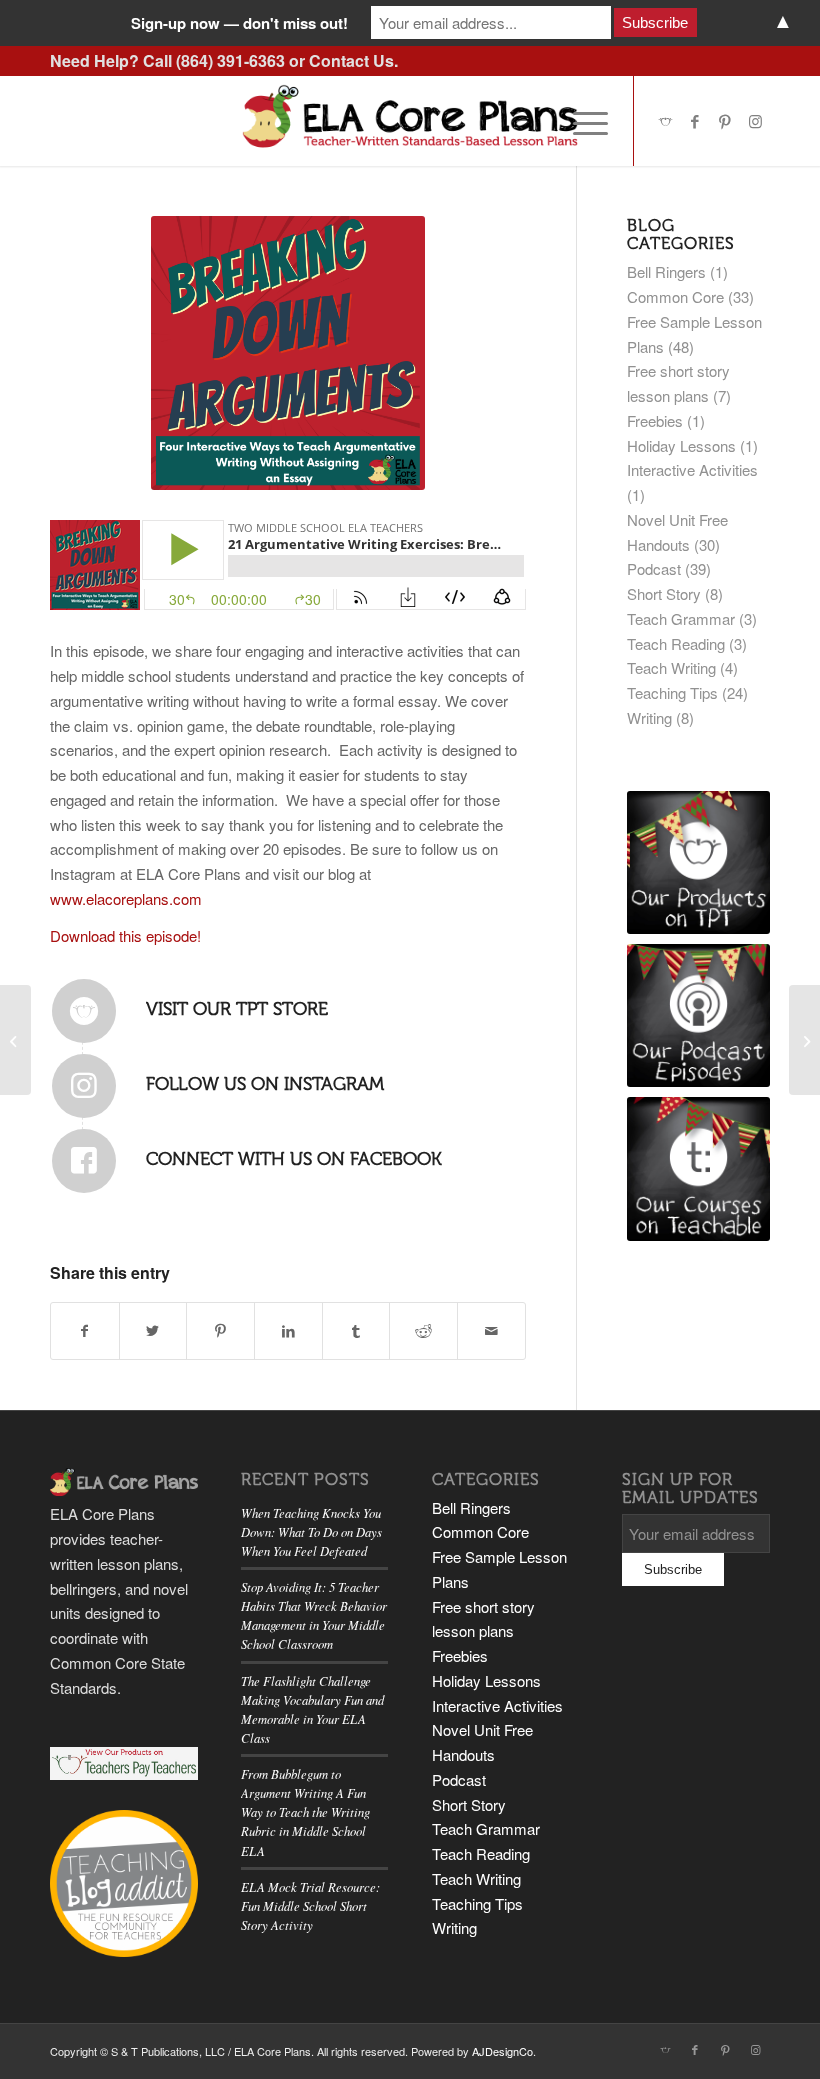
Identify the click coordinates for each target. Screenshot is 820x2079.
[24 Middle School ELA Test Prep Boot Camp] (804, 1040)
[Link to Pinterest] (725, 121)
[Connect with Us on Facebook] (84, 1161)
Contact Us (351, 60)
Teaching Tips (672, 692)
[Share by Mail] (491, 1331)
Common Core (675, 296)
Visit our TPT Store (237, 1009)
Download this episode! (125, 935)
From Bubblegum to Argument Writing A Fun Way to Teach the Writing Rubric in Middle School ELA (305, 1812)
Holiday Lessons (681, 445)
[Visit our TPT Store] (84, 1011)
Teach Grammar (681, 618)
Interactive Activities (692, 469)
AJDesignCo (502, 2051)
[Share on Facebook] (85, 1331)
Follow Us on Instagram (265, 1084)
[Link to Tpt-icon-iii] (665, 121)
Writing (649, 717)
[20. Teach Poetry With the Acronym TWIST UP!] (15, 1040)
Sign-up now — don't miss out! (239, 23)
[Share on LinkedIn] (288, 1331)
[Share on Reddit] (423, 1331)
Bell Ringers (666, 271)
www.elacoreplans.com (126, 898)
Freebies (655, 420)
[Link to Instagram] (755, 121)
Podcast (654, 568)
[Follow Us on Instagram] (84, 1086)
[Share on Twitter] (153, 1331)
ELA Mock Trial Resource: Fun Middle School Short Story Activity (310, 1905)
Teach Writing (671, 667)
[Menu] (580, 121)
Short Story (664, 593)
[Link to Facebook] (695, 121)
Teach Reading (676, 643)
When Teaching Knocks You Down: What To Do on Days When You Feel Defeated (311, 1531)
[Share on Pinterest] (220, 1331)
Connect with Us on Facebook (294, 1159)
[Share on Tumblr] (356, 1331)
